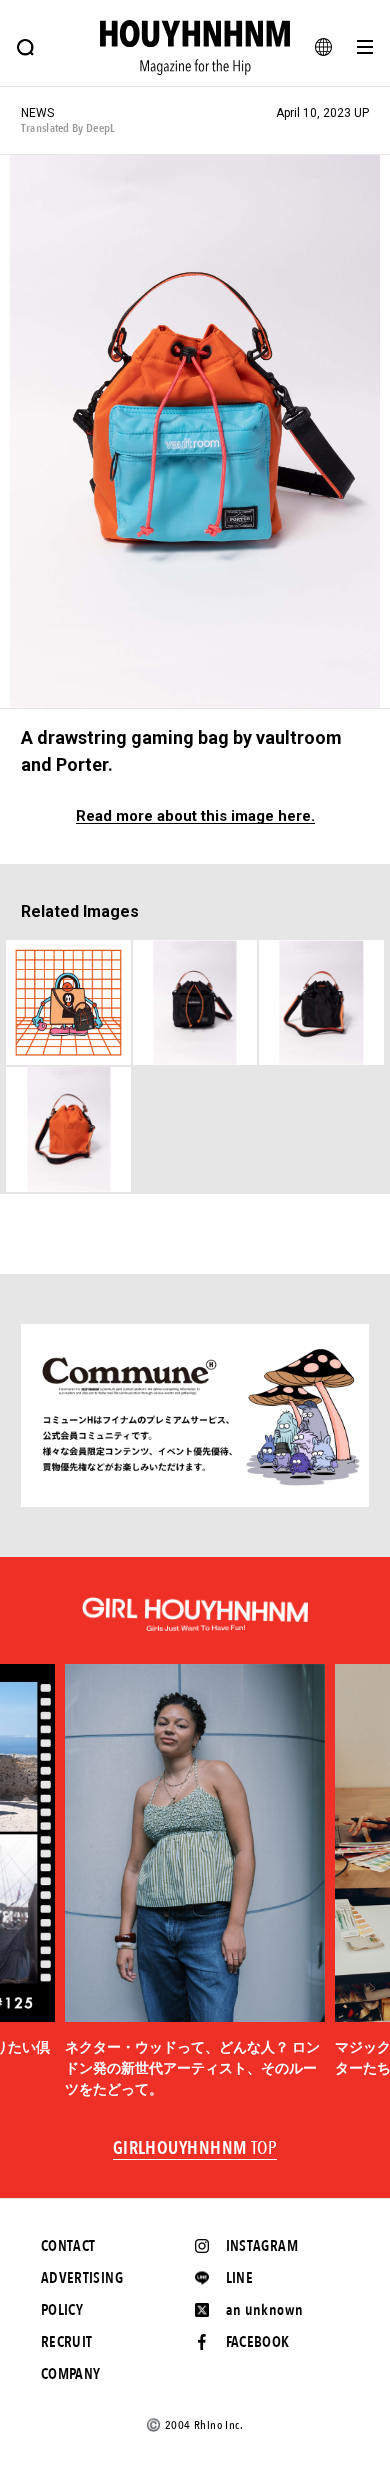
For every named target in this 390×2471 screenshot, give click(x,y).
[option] (195, 1882)
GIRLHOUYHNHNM (195, 2149)
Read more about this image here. (195, 816)
